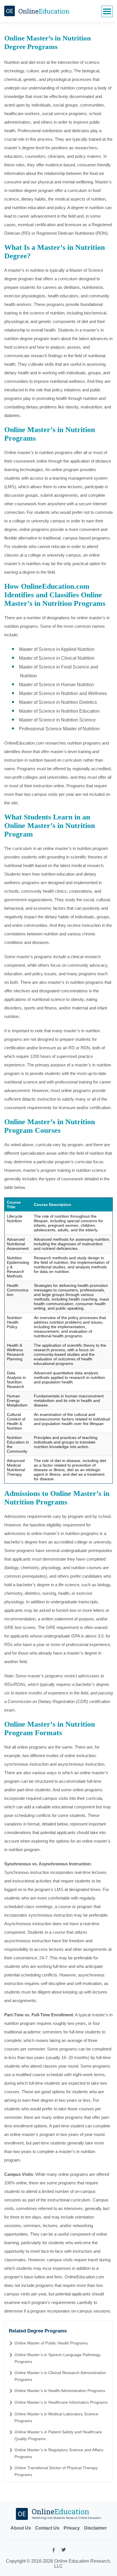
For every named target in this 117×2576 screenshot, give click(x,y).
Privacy (72, 2528)
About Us (21, 2528)
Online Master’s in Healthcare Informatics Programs (61, 2402)
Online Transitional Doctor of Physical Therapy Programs (56, 2471)
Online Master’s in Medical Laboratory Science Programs (56, 2417)
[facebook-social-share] (54, 2551)
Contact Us (47, 2528)
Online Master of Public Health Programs (51, 2343)
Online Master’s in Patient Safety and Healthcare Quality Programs (58, 2435)
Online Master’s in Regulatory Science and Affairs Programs (59, 2453)
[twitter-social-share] (64, 2551)
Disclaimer (95, 2528)
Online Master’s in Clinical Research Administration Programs (60, 2376)
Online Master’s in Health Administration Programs (60, 2391)
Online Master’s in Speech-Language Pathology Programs (58, 2358)
